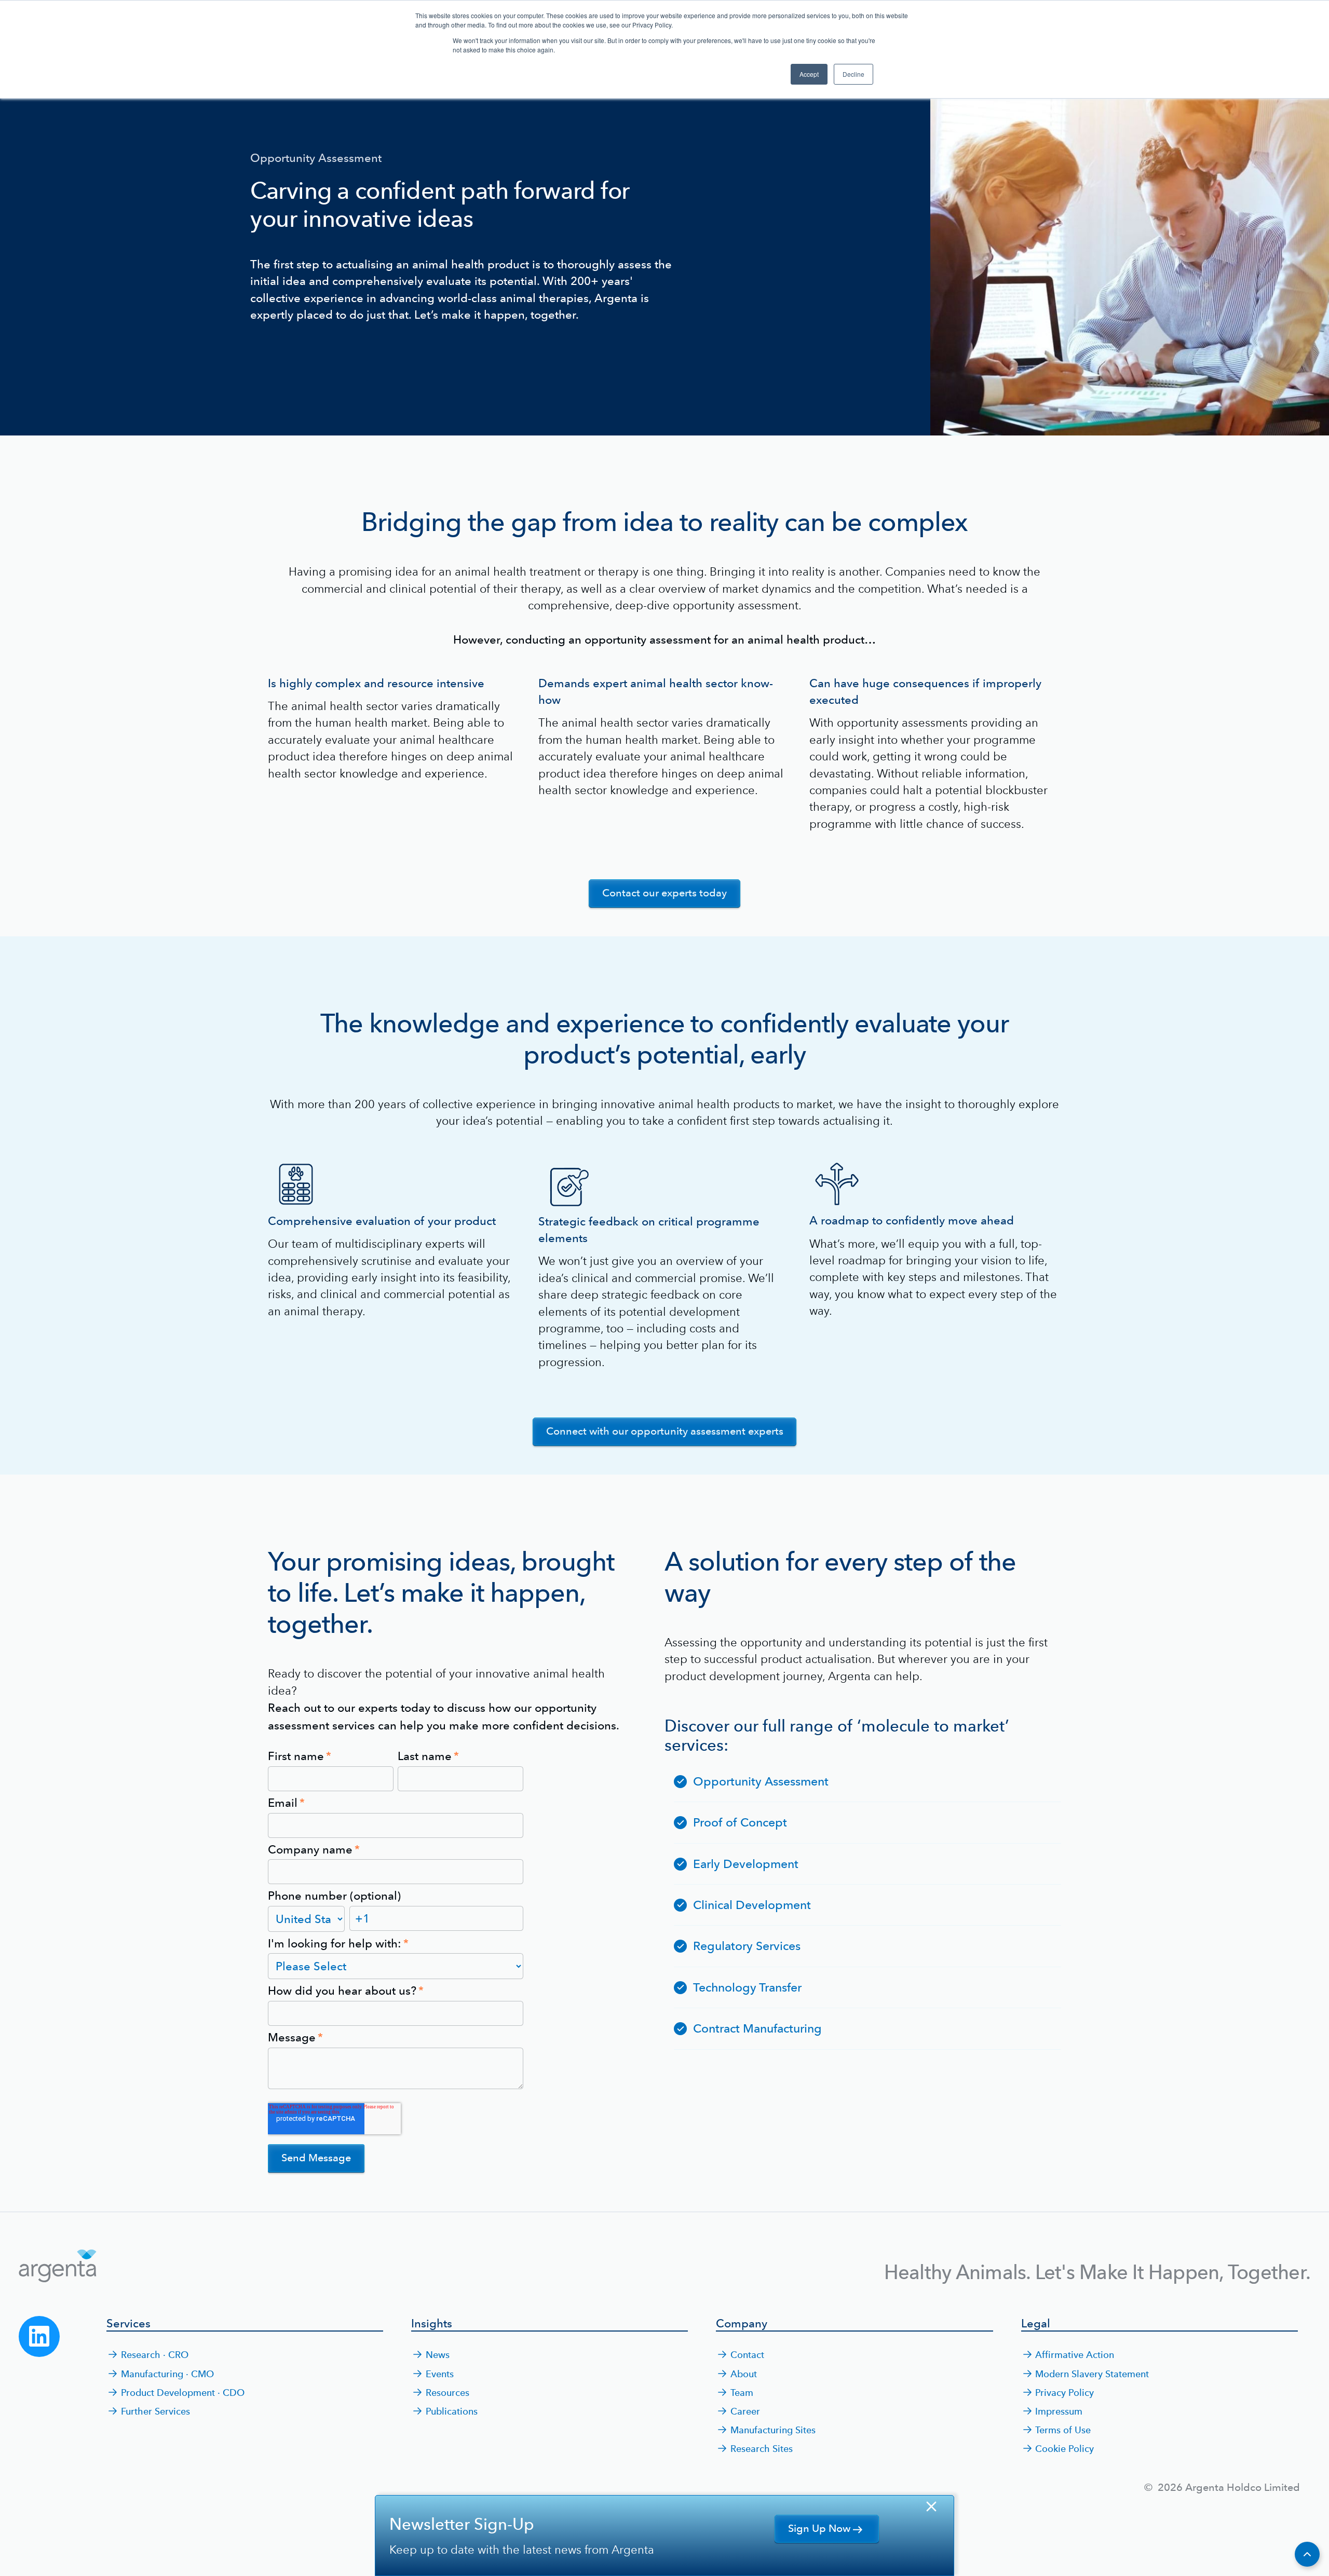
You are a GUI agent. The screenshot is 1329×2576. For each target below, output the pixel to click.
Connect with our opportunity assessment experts (665, 1431)
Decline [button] (853, 74)
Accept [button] (809, 74)
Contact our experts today (664, 893)
